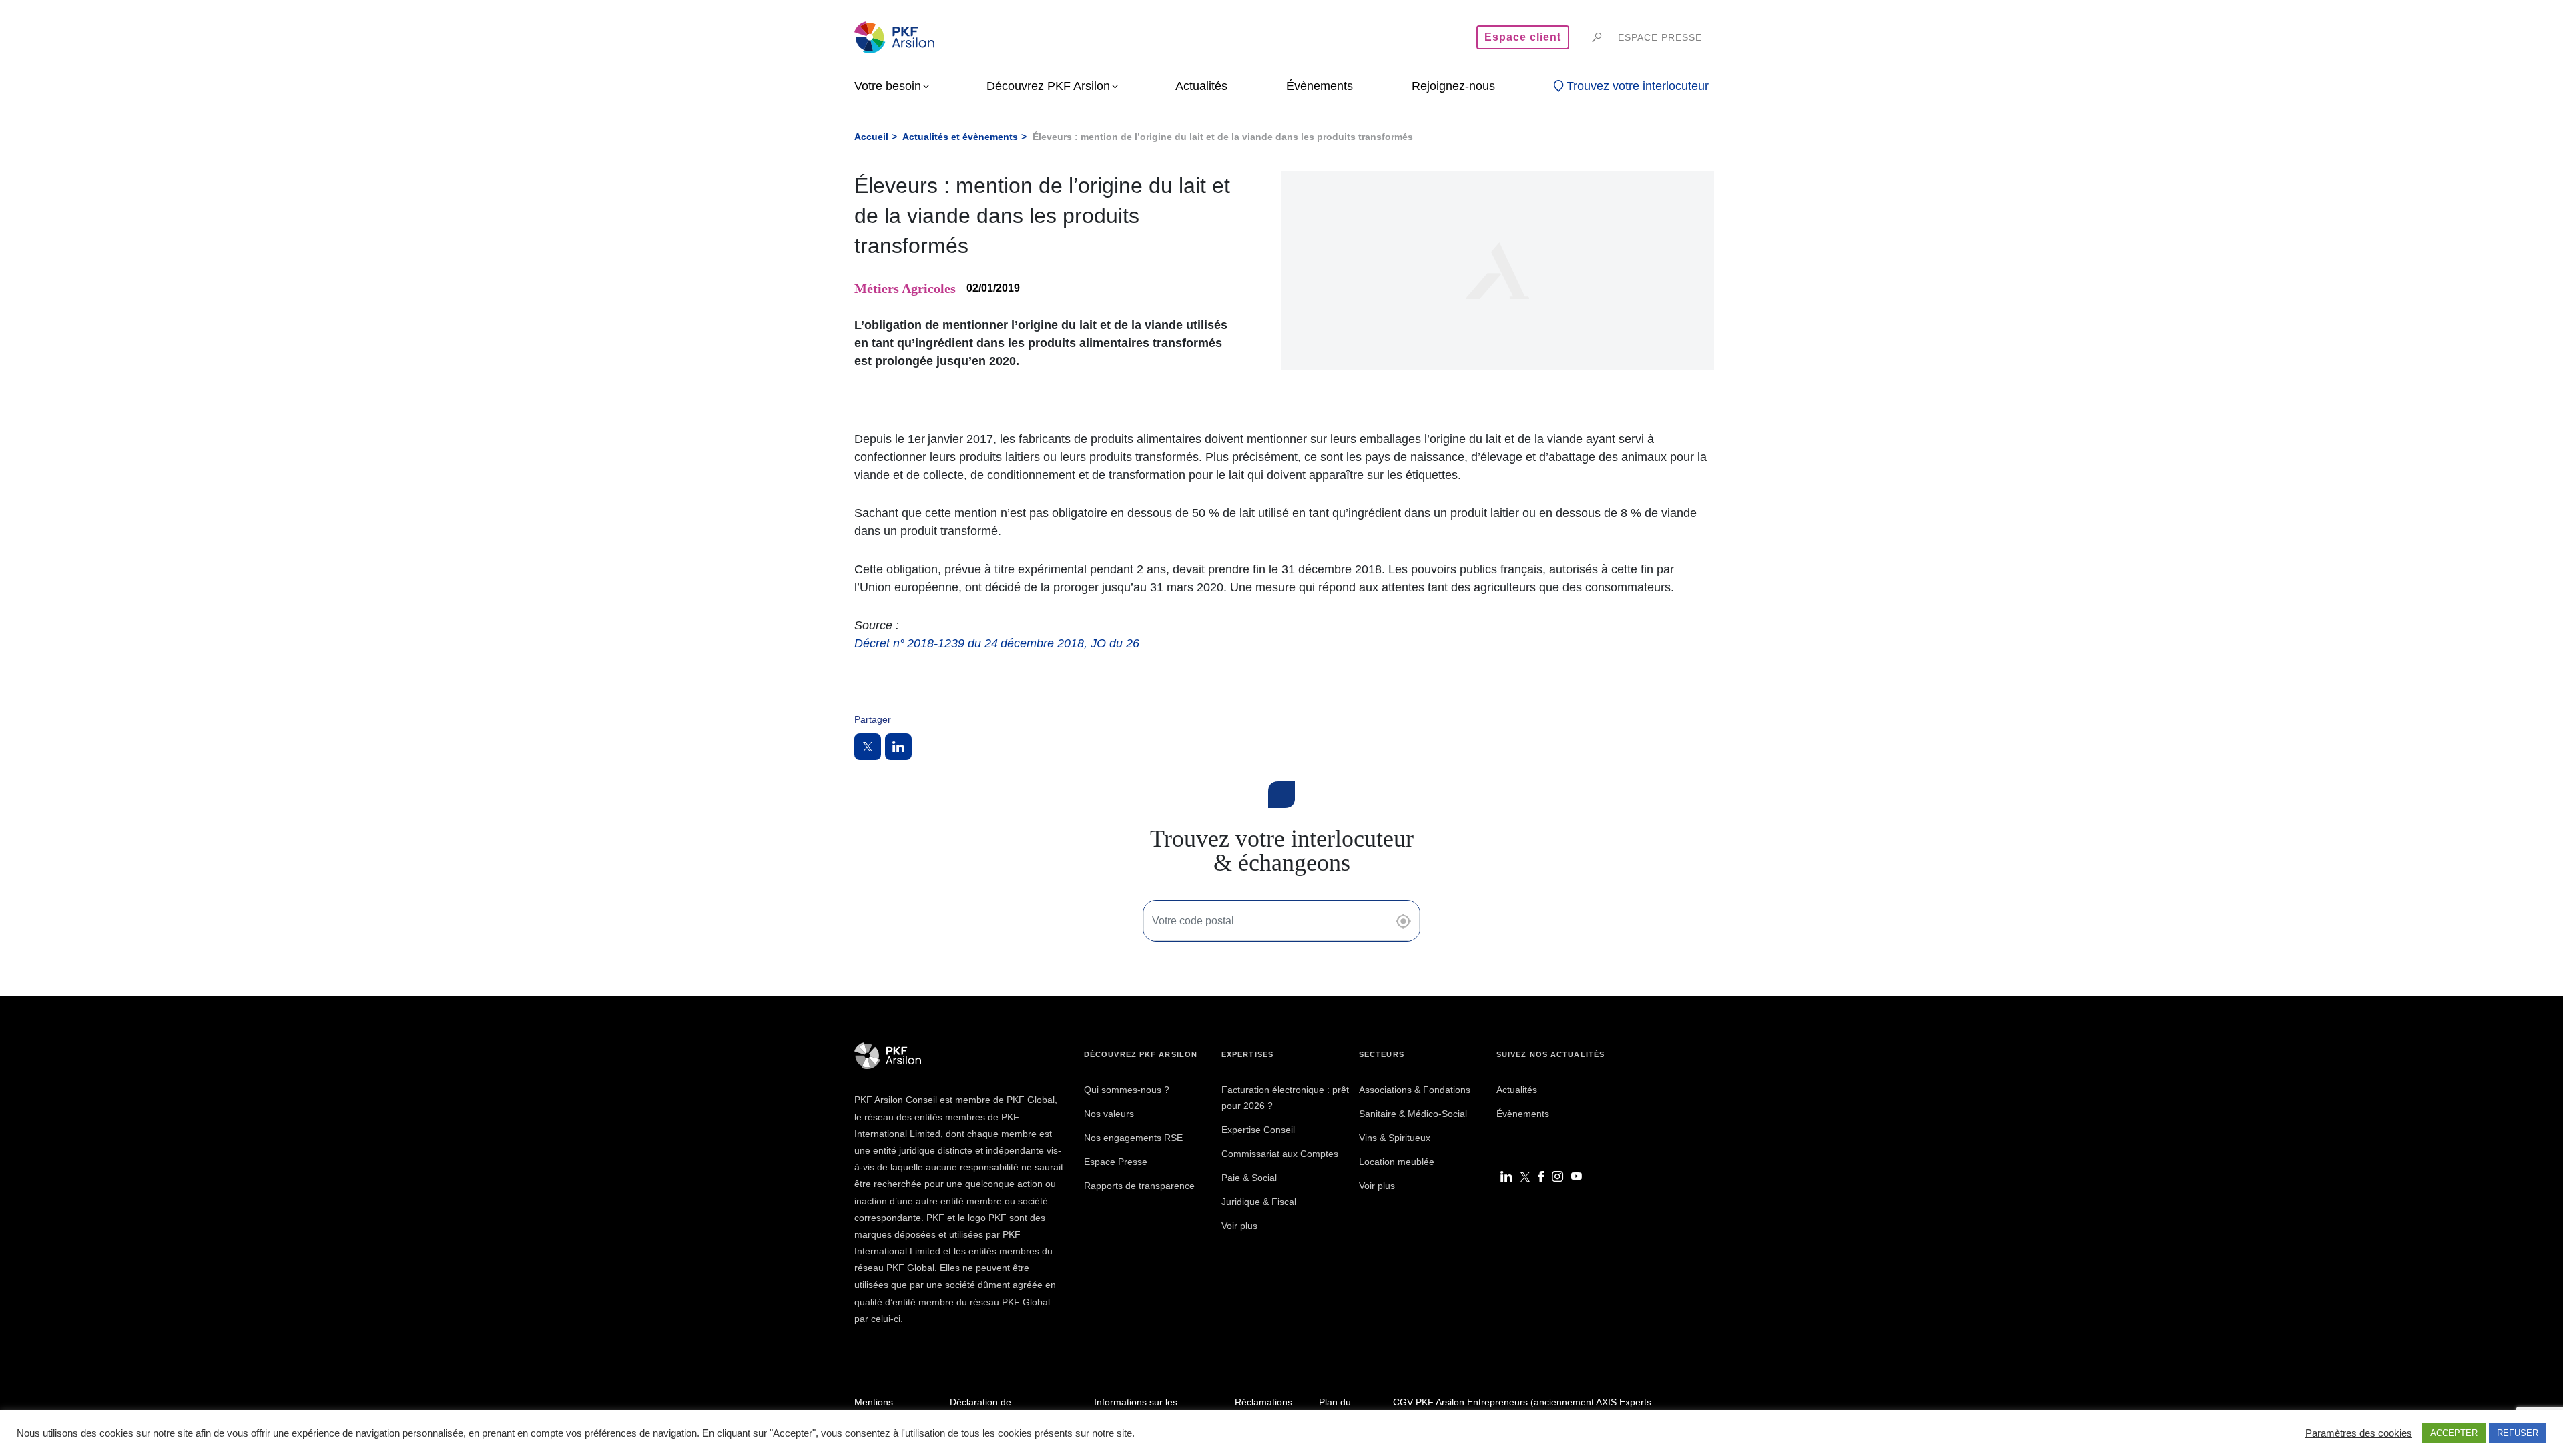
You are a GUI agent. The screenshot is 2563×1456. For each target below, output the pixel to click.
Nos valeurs (1109, 1114)
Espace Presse (1116, 1162)
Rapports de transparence (1139, 1186)
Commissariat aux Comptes (1280, 1154)
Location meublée (1397, 1162)
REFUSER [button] (2518, 1433)
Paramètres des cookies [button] (2359, 1433)
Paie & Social (1249, 1178)
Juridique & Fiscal (1259, 1202)
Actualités (1517, 1090)
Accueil (871, 137)
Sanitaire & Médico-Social (1413, 1114)
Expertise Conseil (1258, 1130)
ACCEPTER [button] (2454, 1433)
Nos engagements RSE (1133, 1138)
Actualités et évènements (960, 137)
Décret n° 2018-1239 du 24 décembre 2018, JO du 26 (997, 643)
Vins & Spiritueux (1395, 1138)
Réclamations (1263, 1402)
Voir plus (1239, 1226)
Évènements (1523, 1114)
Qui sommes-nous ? (1127, 1090)
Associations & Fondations (1415, 1090)
